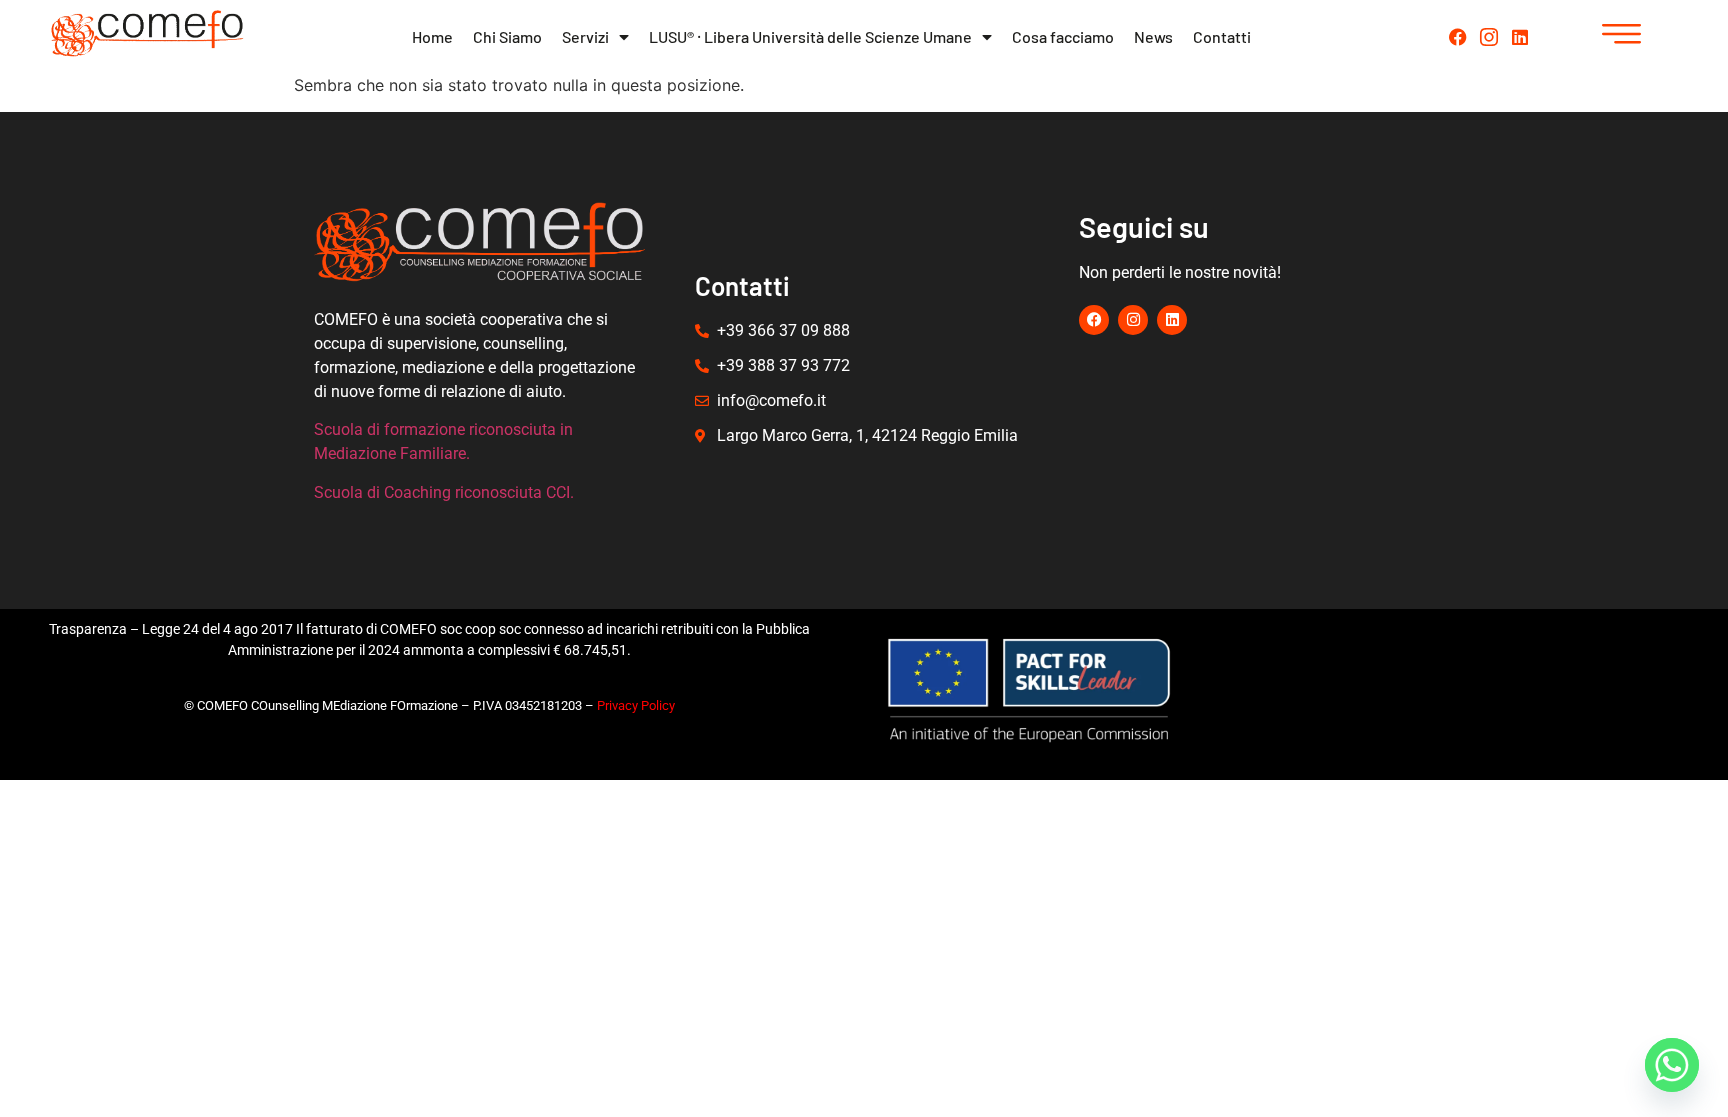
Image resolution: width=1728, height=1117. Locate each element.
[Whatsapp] (1672, 1065)
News (1153, 36)
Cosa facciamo (1063, 36)
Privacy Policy (636, 705)
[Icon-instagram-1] (1489, 37)
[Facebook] (1458, 37)
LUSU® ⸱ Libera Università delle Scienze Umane (810, 36)
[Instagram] (1133, 320)
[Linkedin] (1520, 37)
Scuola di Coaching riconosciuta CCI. (444, 492)
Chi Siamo (507, 36)
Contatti (1222, 36)
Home (432, 36)
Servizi (585, 36)
